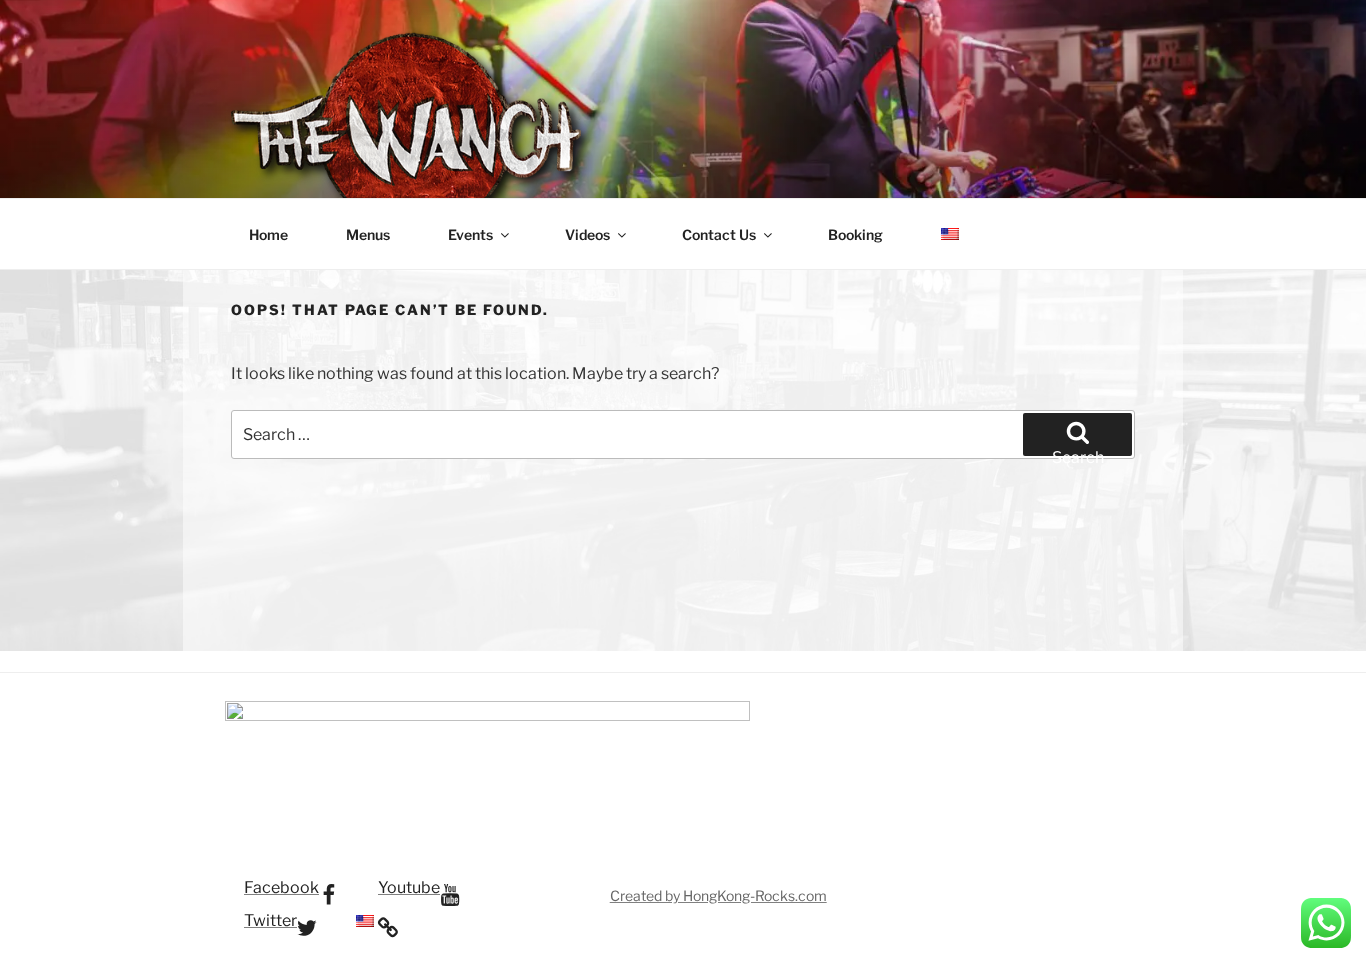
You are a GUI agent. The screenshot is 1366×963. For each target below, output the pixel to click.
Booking (855, 234)
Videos (587, 234)
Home (268, 234)
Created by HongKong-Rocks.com (718, 895)
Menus (368, 234)
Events (470, 234)
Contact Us (719, 234)
